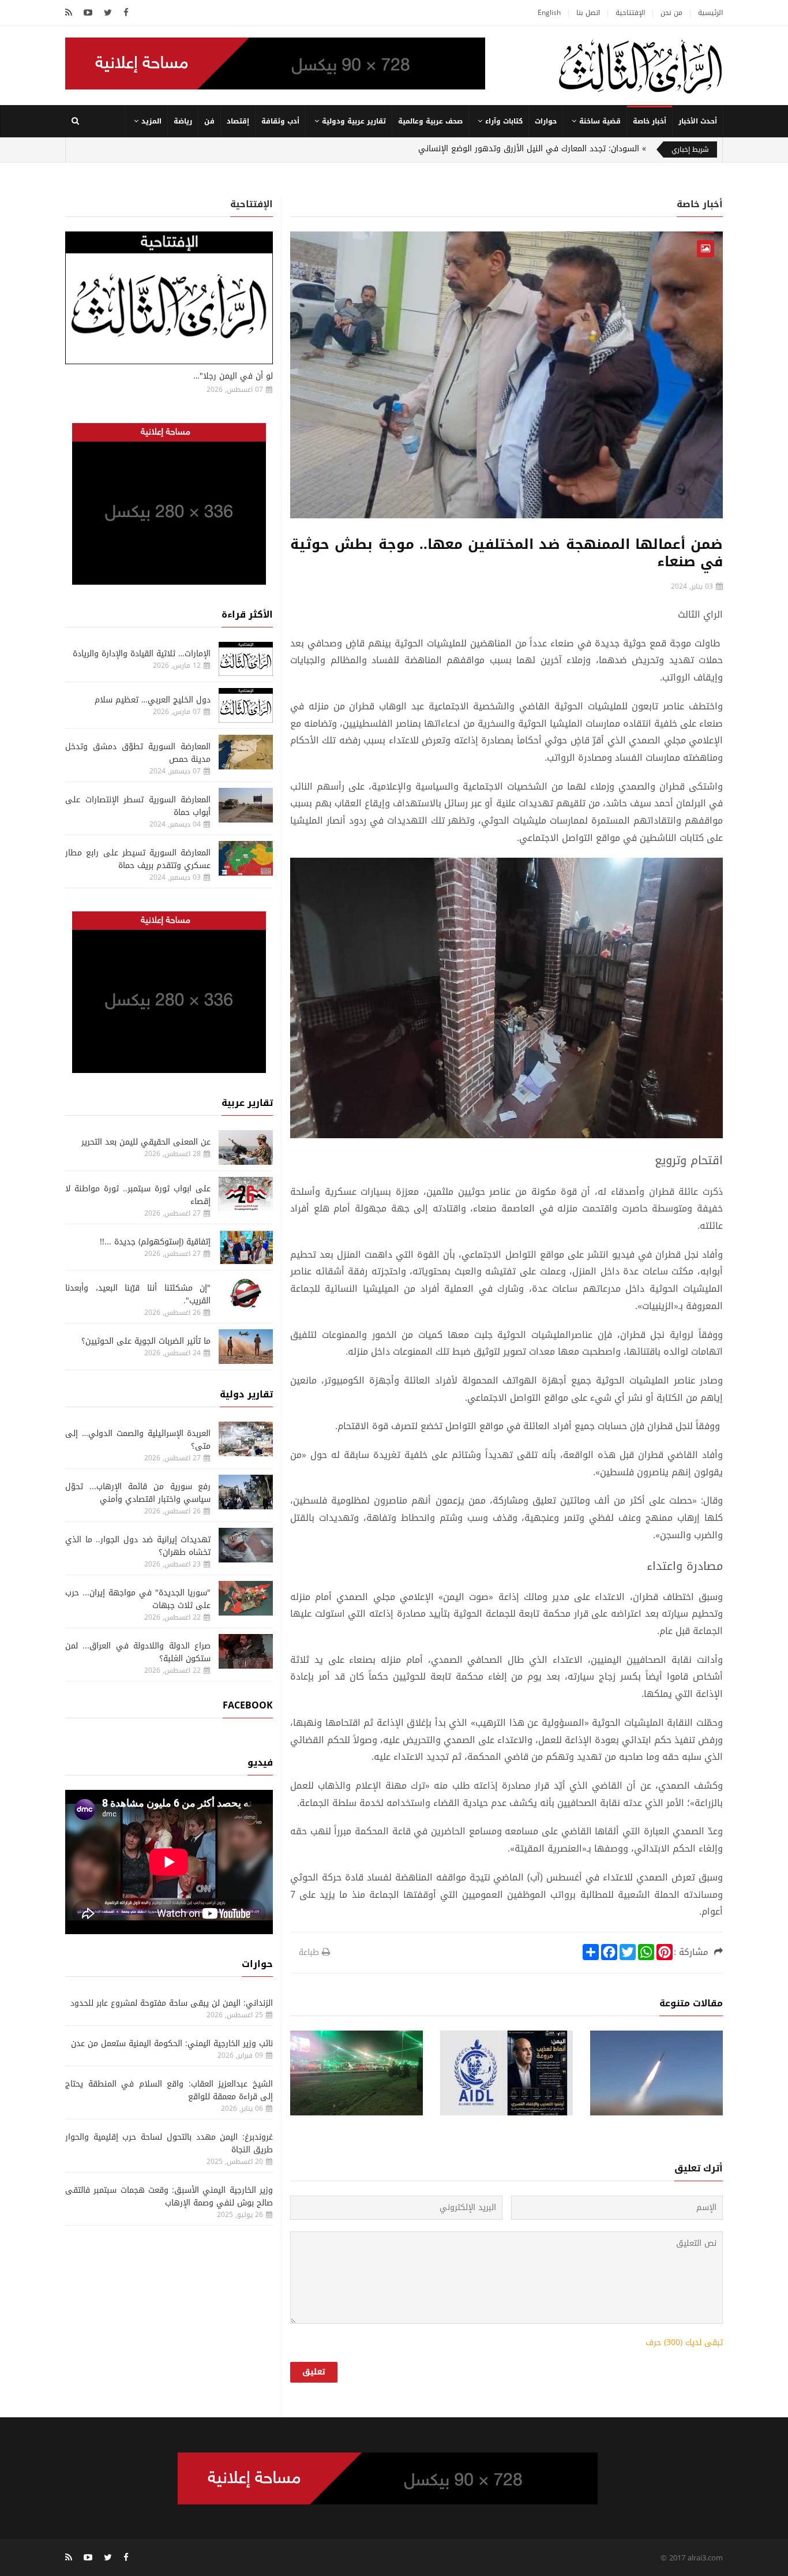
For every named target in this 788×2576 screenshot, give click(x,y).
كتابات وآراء (504, 121)
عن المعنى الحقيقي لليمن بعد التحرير (146, 1142)
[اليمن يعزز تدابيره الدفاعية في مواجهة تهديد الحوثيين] (656, 2073)
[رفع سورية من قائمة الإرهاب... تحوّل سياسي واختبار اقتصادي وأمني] (246, 1492)
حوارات (546, 121)
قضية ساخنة (600, 121)
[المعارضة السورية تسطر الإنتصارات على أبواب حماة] (246, 805)
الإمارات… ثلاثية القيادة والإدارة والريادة (142, 654)
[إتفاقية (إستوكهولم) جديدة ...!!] (246, 1247)
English (549, 13)
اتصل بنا (588, 13)
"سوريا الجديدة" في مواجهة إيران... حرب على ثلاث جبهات (138, 1599)
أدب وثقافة (280, 121)
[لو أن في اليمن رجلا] (169, 298)
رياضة (183, 121)
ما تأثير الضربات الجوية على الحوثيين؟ (146, 1341)
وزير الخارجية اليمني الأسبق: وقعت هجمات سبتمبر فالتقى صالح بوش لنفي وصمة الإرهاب (169, 2196)
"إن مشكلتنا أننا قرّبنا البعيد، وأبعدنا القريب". (138, 1294)
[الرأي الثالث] (640, 66)
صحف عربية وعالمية (430, 121)
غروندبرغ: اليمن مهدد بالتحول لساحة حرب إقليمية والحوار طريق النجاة (169, 2143)
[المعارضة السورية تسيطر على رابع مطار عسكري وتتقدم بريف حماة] (246, 858)
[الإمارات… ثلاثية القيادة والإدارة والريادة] (246, 659)
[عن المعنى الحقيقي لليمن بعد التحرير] (246, 1147)
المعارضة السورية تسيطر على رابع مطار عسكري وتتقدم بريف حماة (138, 859)
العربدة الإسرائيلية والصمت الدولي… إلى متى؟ (138, 1440)
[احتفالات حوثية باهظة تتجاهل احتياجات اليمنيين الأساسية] (357, 2073)
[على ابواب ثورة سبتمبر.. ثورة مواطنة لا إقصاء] (246, 1194)
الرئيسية (710, 13)
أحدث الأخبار (698, 121)
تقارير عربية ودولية (354, 121)
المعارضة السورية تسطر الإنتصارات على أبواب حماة (138, 806)
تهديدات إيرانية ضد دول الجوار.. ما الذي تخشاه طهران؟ (138, 1546)
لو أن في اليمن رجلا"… (233, 376)
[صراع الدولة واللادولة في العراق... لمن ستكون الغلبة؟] (246, 1651)
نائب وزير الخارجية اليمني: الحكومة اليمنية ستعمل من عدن (172, 2044)
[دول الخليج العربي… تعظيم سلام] (246, 705)
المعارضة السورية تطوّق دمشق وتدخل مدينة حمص (138, 753)
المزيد (151, 121)
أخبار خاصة (650, 121)
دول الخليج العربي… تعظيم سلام (153, 700)
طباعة (309, 1952)
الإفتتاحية (630, 13)
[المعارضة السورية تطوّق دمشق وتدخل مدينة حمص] (246, 752)
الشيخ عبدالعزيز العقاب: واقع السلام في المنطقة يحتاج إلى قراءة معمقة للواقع (169, 2090)
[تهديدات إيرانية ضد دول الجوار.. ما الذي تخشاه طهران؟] (246, 1545)
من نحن (671, 13)
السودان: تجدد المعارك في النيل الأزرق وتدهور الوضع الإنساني (529, 149)
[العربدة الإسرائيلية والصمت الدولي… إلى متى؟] (246, 1439)
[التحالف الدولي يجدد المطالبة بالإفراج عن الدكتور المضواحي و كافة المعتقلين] (506, 2073)
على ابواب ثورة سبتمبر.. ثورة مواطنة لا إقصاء (138, 1195)
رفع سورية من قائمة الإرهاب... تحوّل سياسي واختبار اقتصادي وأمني (138, 1493)
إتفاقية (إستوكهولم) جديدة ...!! (155, 1242)
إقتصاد (238, 121)
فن (209, 121)
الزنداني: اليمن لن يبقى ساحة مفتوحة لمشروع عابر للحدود (172, 2003)
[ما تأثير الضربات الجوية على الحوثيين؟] (246, 1347)
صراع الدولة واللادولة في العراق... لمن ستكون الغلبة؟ (138, 1652)
